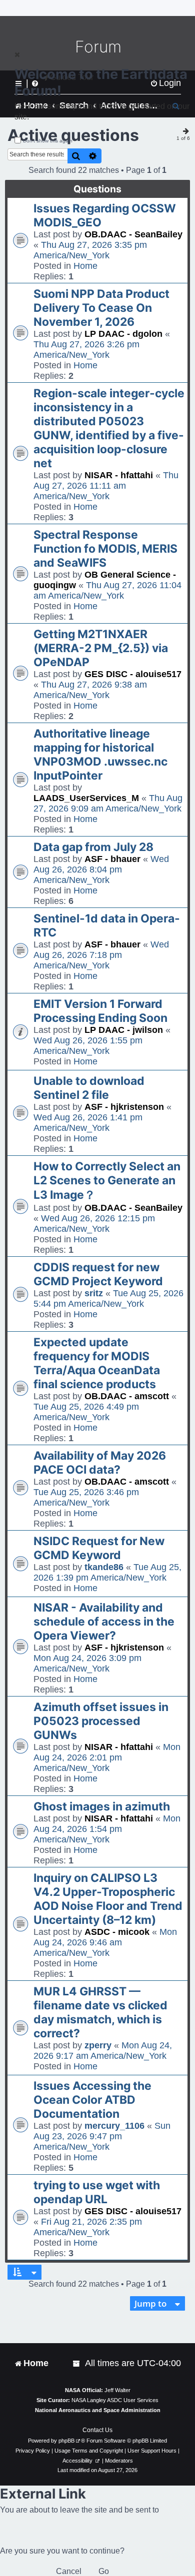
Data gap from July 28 (93, 847)
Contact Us (97, 2430)
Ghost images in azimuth (102, 1806)
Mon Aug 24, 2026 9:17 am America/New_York (103, 2051)
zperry (98, 2045)
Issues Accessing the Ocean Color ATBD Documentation (92, 2100)
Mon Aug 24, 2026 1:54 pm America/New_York (107, 1829)
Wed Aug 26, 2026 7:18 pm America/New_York (101, 955)
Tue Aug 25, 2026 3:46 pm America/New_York (86, 1497)
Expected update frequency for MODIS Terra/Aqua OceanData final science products (97, 1363)
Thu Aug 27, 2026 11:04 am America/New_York (107, 590)
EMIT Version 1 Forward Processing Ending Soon (100, 1011)
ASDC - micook (117, 1932)
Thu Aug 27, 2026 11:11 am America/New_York (106, 486)
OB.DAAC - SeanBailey (133, 234)
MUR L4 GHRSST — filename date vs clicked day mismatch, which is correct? (100, 2012)
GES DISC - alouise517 (133, 674)
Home (85, 266)
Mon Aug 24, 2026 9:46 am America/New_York (105, 1942)
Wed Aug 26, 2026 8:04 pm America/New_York (101, 869)
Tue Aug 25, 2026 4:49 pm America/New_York (86, 1412)
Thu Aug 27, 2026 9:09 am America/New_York (108, 803)
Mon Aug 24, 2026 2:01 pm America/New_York (107, 1757)
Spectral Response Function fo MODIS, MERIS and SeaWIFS (105, 549)
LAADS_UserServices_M (86, 798)
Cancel (69, 2571)
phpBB (66, 2441)
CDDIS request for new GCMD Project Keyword (98, 1274)
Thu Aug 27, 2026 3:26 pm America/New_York (86, 350)
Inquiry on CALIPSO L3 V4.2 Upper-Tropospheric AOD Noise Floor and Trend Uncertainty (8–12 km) (108, 1899)
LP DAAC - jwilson (124, 1030)
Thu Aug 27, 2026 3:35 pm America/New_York (90, 250)
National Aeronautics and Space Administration (98, 2410)
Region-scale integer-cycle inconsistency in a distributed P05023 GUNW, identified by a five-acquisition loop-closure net (109, 428)
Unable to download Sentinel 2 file (89, 1088)
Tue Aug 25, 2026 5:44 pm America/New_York (108, 1298)
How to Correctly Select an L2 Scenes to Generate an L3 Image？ (107, 1181)
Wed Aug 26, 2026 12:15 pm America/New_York (94, 1224)
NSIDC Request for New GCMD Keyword (99, 1548)
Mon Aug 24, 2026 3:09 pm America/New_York (87, 1663)
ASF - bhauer (112, 859)
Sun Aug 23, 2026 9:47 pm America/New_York (102, 2136)
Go (104, 2571)
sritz (94, 1293)
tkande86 (104, 1567)
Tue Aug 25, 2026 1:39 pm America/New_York (107, 1572)
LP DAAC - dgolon (123, 334)
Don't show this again (48, 141)
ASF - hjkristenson (124, 1107)
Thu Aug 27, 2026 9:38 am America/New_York (90, 690)
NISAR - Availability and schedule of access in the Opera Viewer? (104, 1622)
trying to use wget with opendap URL (97, 2192)
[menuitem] (77, 2363)
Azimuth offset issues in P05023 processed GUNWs (101, 1721)
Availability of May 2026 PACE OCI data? (100, 1463)
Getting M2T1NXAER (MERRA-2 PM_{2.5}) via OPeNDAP (101, 648)
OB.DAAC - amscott (127, 1396)
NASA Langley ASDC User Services (115, 2400)
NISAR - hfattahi (119, 475)
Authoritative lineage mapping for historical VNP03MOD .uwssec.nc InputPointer (100, 755)
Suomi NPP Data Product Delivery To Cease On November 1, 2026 (101, 308)
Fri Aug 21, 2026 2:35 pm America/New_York (88, 2227)
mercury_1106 (114, 2126)
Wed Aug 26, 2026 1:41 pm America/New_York (88, 1123)
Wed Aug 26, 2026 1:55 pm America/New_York (88, 1046)
